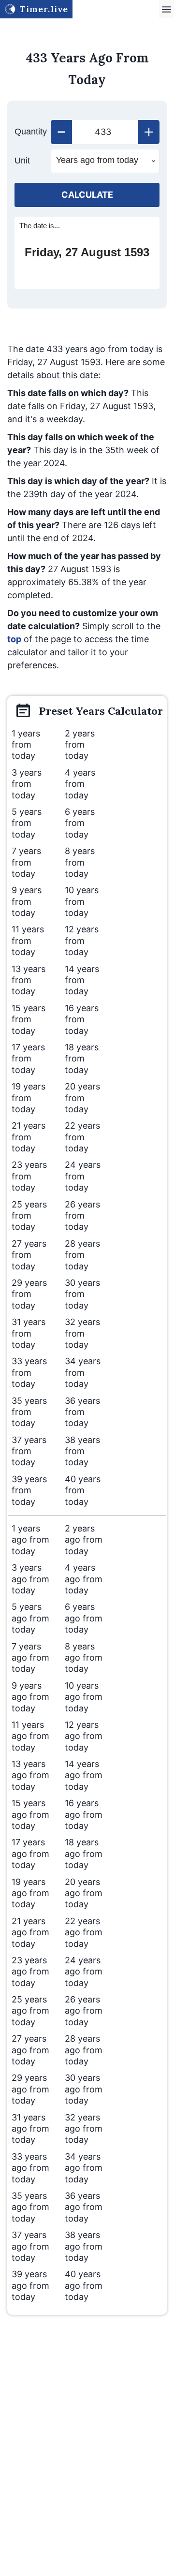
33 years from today (29, 1372)
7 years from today (26, 862)
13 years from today (29, 980)
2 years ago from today (84, 1540)
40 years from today (83, 1490)
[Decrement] (61, 132)
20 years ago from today (84, 1893)
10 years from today (82, 901)
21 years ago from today (30, 1932)
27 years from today (29, 1255)
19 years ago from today (30, 1893)
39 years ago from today (30, 2285)
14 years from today (82, 980)
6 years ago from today (84, 1618)
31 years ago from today (30, 2129)
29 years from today (29, 1294)
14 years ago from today (84, 1775)
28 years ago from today (84, 2050)
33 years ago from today (30, 2168)
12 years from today (82, 941)
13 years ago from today (30, 1775)
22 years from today (82, 1137)
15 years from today (29, 1019)
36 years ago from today (84, 2207)
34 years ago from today (84, 2168)
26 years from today (82, 1216)
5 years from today (27, 823)
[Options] (167, 9)
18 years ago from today (84, 1854)
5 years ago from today (30, 1618)
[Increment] (149, 132)
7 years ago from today (30, 1658)
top (14, 639)
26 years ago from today (84, 2011)
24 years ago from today (84, 1972)
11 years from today (28, 941)
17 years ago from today (30, 1854)
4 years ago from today (84, 1579)
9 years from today (27, 901)
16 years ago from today (84, 1814)
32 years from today (82, 1333)
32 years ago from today (84, 2129)
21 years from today (29, 1137)
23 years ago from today (30, 1972)
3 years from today (27, 784)
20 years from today (82, 1098)
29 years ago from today (30, 2089)
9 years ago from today (30, 1697)
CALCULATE (87, 195)
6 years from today (80, 823)
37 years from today (29, 1451)
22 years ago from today (84, 1932)
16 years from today (82, 1019)
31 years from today (29, 1333)
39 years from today (29, 1490)
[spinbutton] (105, 132)
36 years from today (82, 1412)
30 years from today (82, 1294)
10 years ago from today (84, 1697)
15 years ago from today (30, 1814)
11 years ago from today (30, 1736)
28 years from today (82, 1255)
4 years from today (80, 784)
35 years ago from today (30, 2207)
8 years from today (80, 862)
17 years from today (28, 1059)
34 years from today (83, 1372)
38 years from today (82, 1451)
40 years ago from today (84, 2285)
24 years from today (83, 1176)
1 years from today (26, 745)
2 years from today (80, 745)
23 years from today (29, 1176)
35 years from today (29, 1412)
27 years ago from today (30, 2050)
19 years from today (29, 1098)
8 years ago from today (84, 1658)
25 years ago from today (30, 2011)
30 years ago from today (84, 2089)
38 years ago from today (84, 2246)
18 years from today (82, 1059)
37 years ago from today (30, 2246)
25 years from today (29, 1216)
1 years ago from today (30, 1540)
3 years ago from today (30, 1579)
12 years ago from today (84, 1736)
